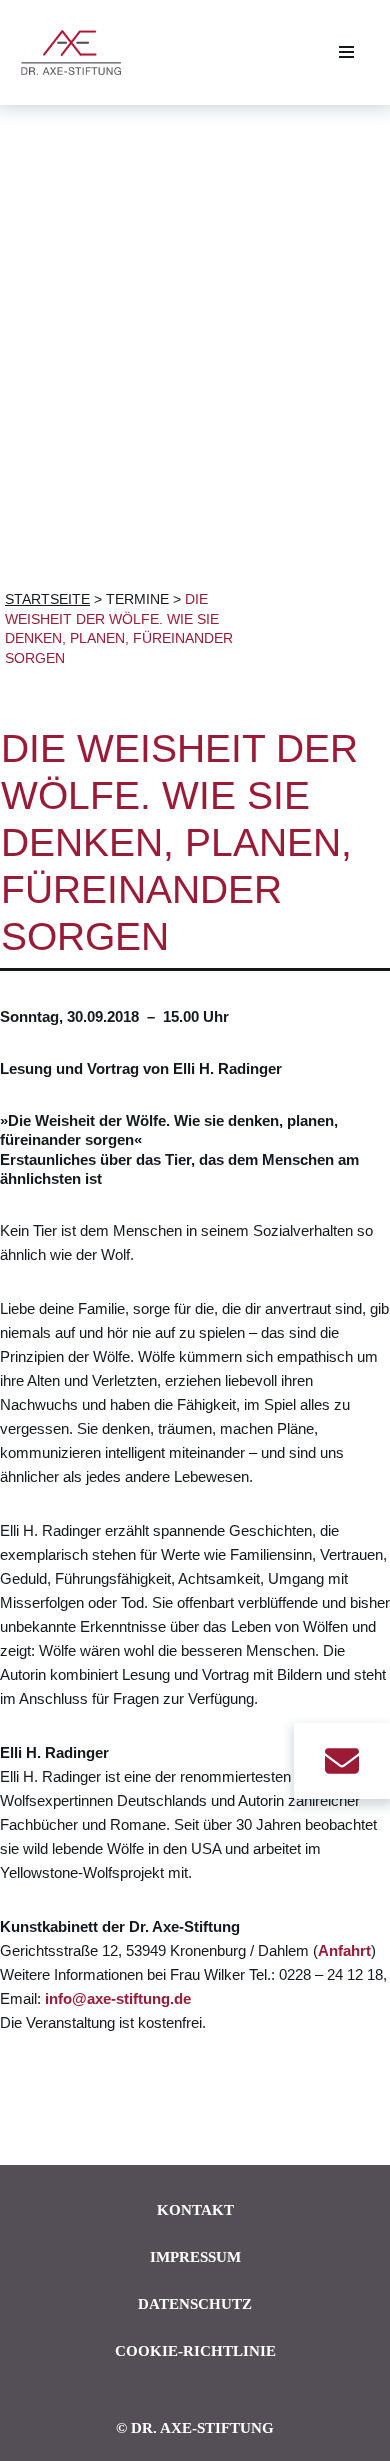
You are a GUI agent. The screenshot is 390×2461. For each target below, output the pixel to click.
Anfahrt (344, 1950)
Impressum (195, 2257)
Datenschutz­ (195, 2304)
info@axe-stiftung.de (118, 1998)
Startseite (47, 599)
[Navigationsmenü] (346, 52)
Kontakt (195, 2210)
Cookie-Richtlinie (195, 2351)
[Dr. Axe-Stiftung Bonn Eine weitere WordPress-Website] (76, 52)
